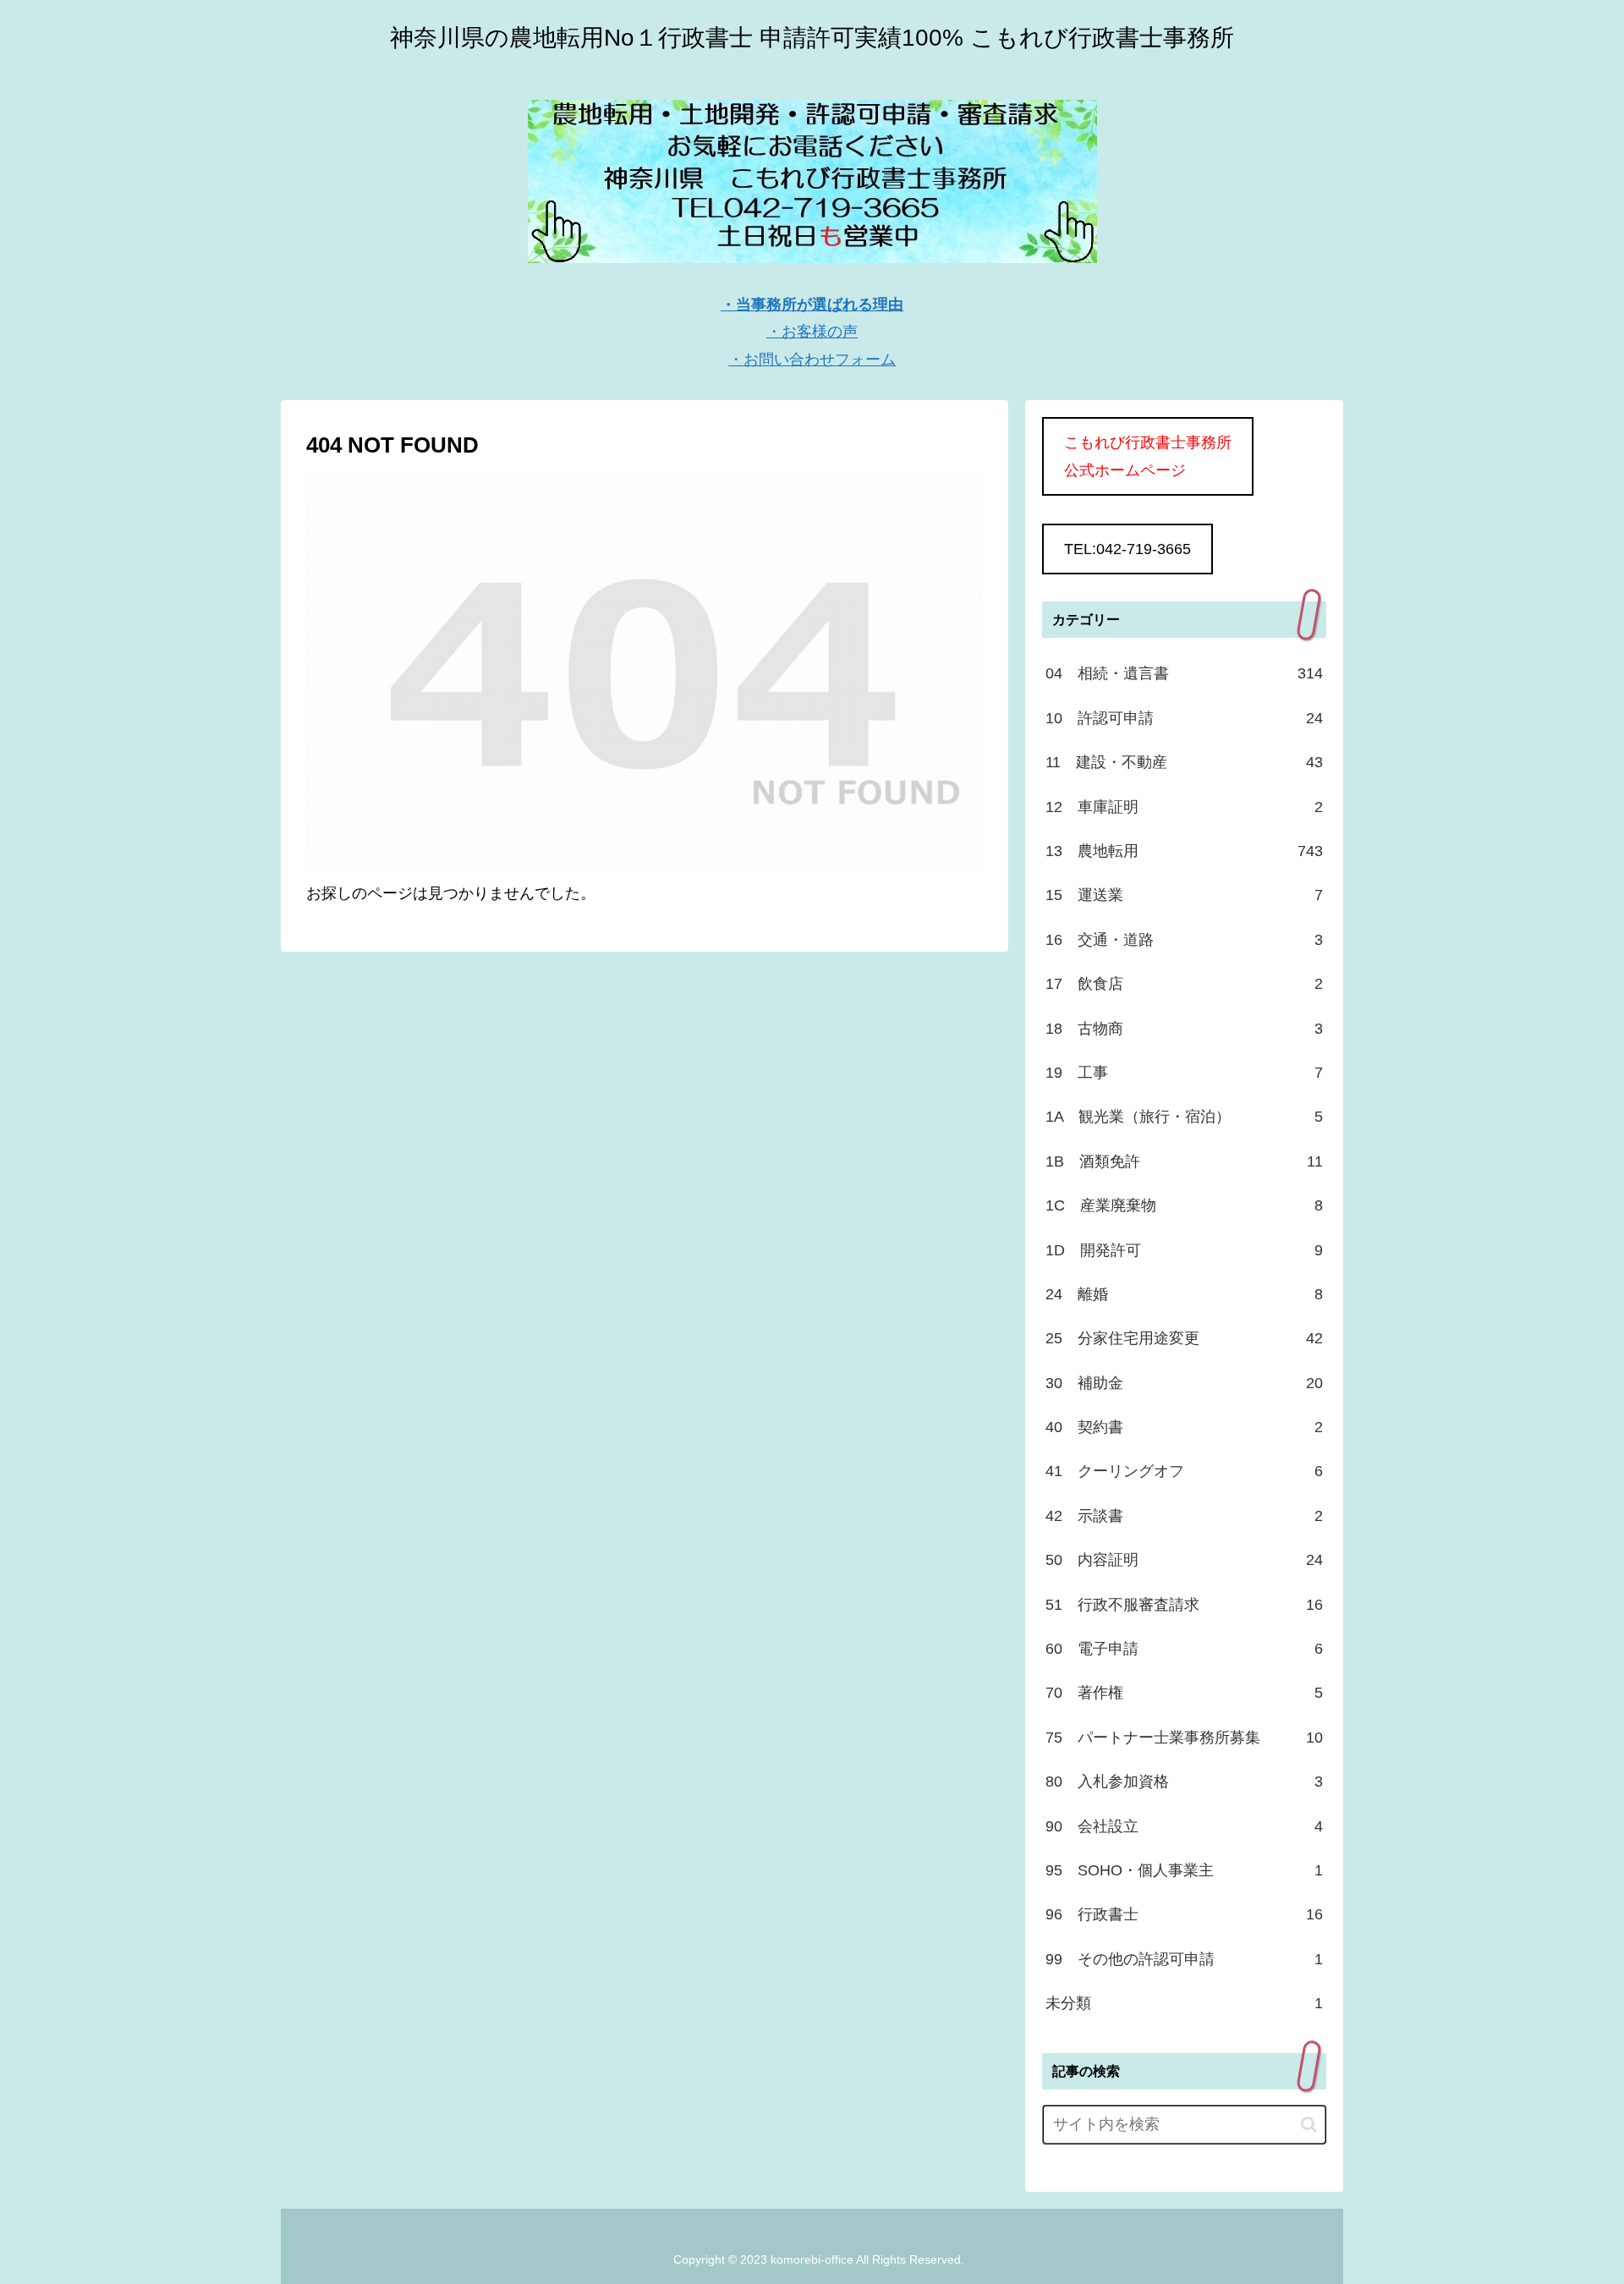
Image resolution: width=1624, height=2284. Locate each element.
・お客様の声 (812, 332)
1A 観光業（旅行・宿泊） (1184, 1117)
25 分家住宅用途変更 (1184, 1338)
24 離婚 (1184, 1294)
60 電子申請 (1184, 1649)
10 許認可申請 (1184, 718)
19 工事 (1184, 1073)
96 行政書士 (1184, 1914)
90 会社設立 (1184, 1826)
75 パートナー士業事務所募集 (1184, 1738)
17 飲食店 (1184, 984)
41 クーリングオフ (1184, 1471)
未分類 (1184, 2003)
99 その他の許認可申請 (1184, 1959)
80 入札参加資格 (1184, 1782)
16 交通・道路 (1184, 940)
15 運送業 (1184, 895)
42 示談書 (1184, 1516)
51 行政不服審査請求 (1184, 1605)
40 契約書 (1184, 1427)
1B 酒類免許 (1184, 1161)
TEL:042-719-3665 (1127, 549)
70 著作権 (1184, 1693)
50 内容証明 (1184, 1560)
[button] (1309, 2125)
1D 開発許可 (1184, 1250)
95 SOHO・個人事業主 (1184, 1870)
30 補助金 (1184, 1383)
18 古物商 (1184, 1029)
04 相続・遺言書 (1184, 673)
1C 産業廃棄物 (1184, 1205)
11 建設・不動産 (1184, 762)
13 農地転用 (1184, 851)
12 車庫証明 (1184, 807)
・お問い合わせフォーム (812, 360)
